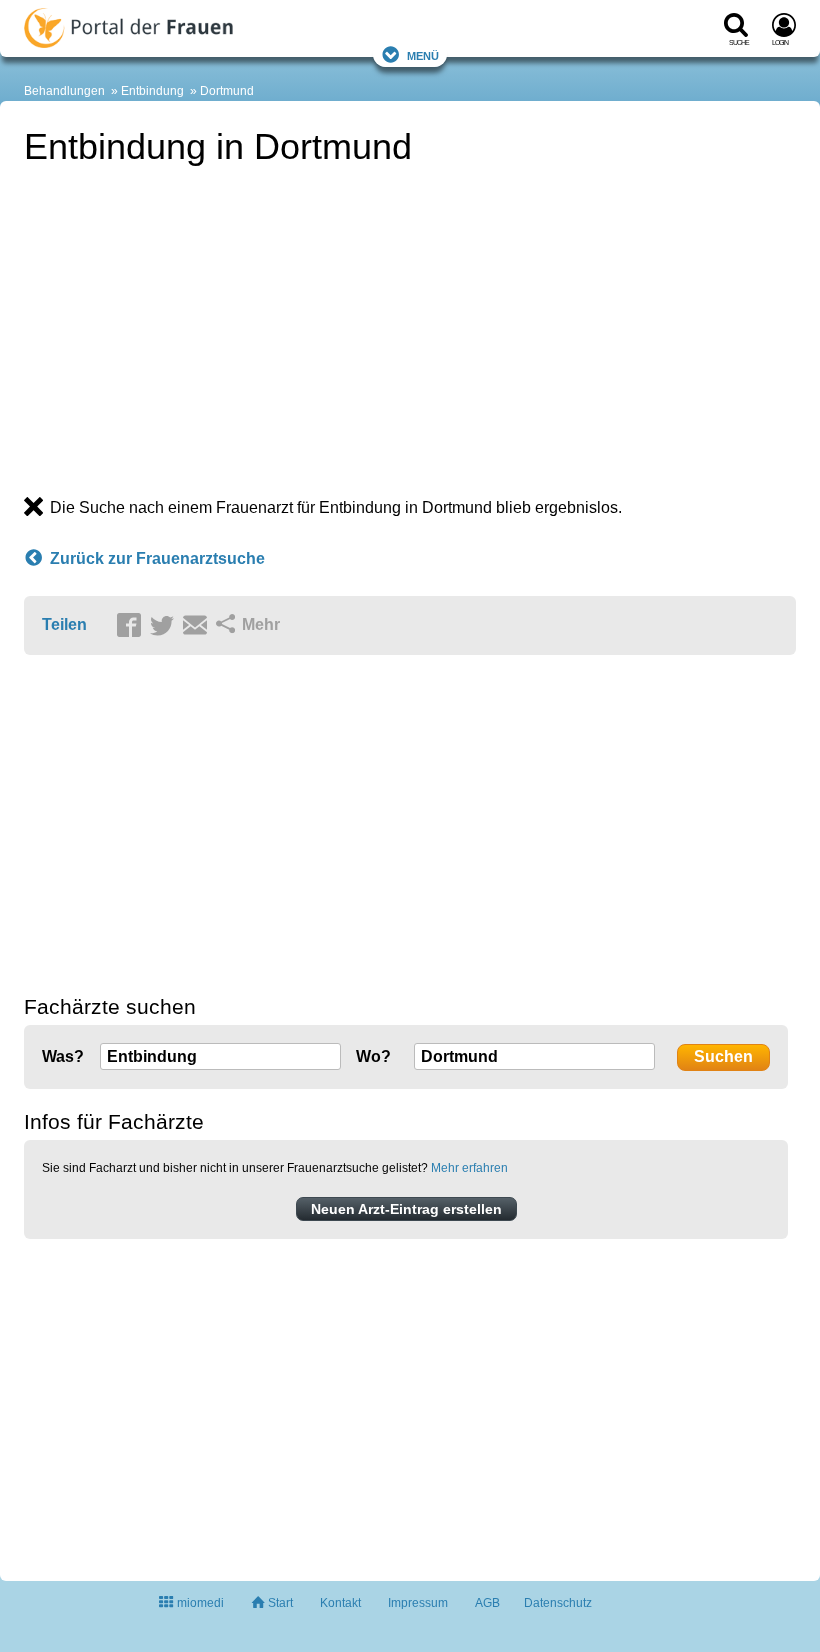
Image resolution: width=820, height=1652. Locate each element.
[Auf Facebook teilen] (132, 626)
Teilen (64, 624)
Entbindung (152, 91)
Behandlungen (64, 91)
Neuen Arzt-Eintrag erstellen (406, 1209)
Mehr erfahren (469, 1168)
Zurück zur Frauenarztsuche (157, 558)
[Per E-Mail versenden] (198, 626)
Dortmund (227, 91)
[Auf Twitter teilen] (165, 626)
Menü (423, 54)
